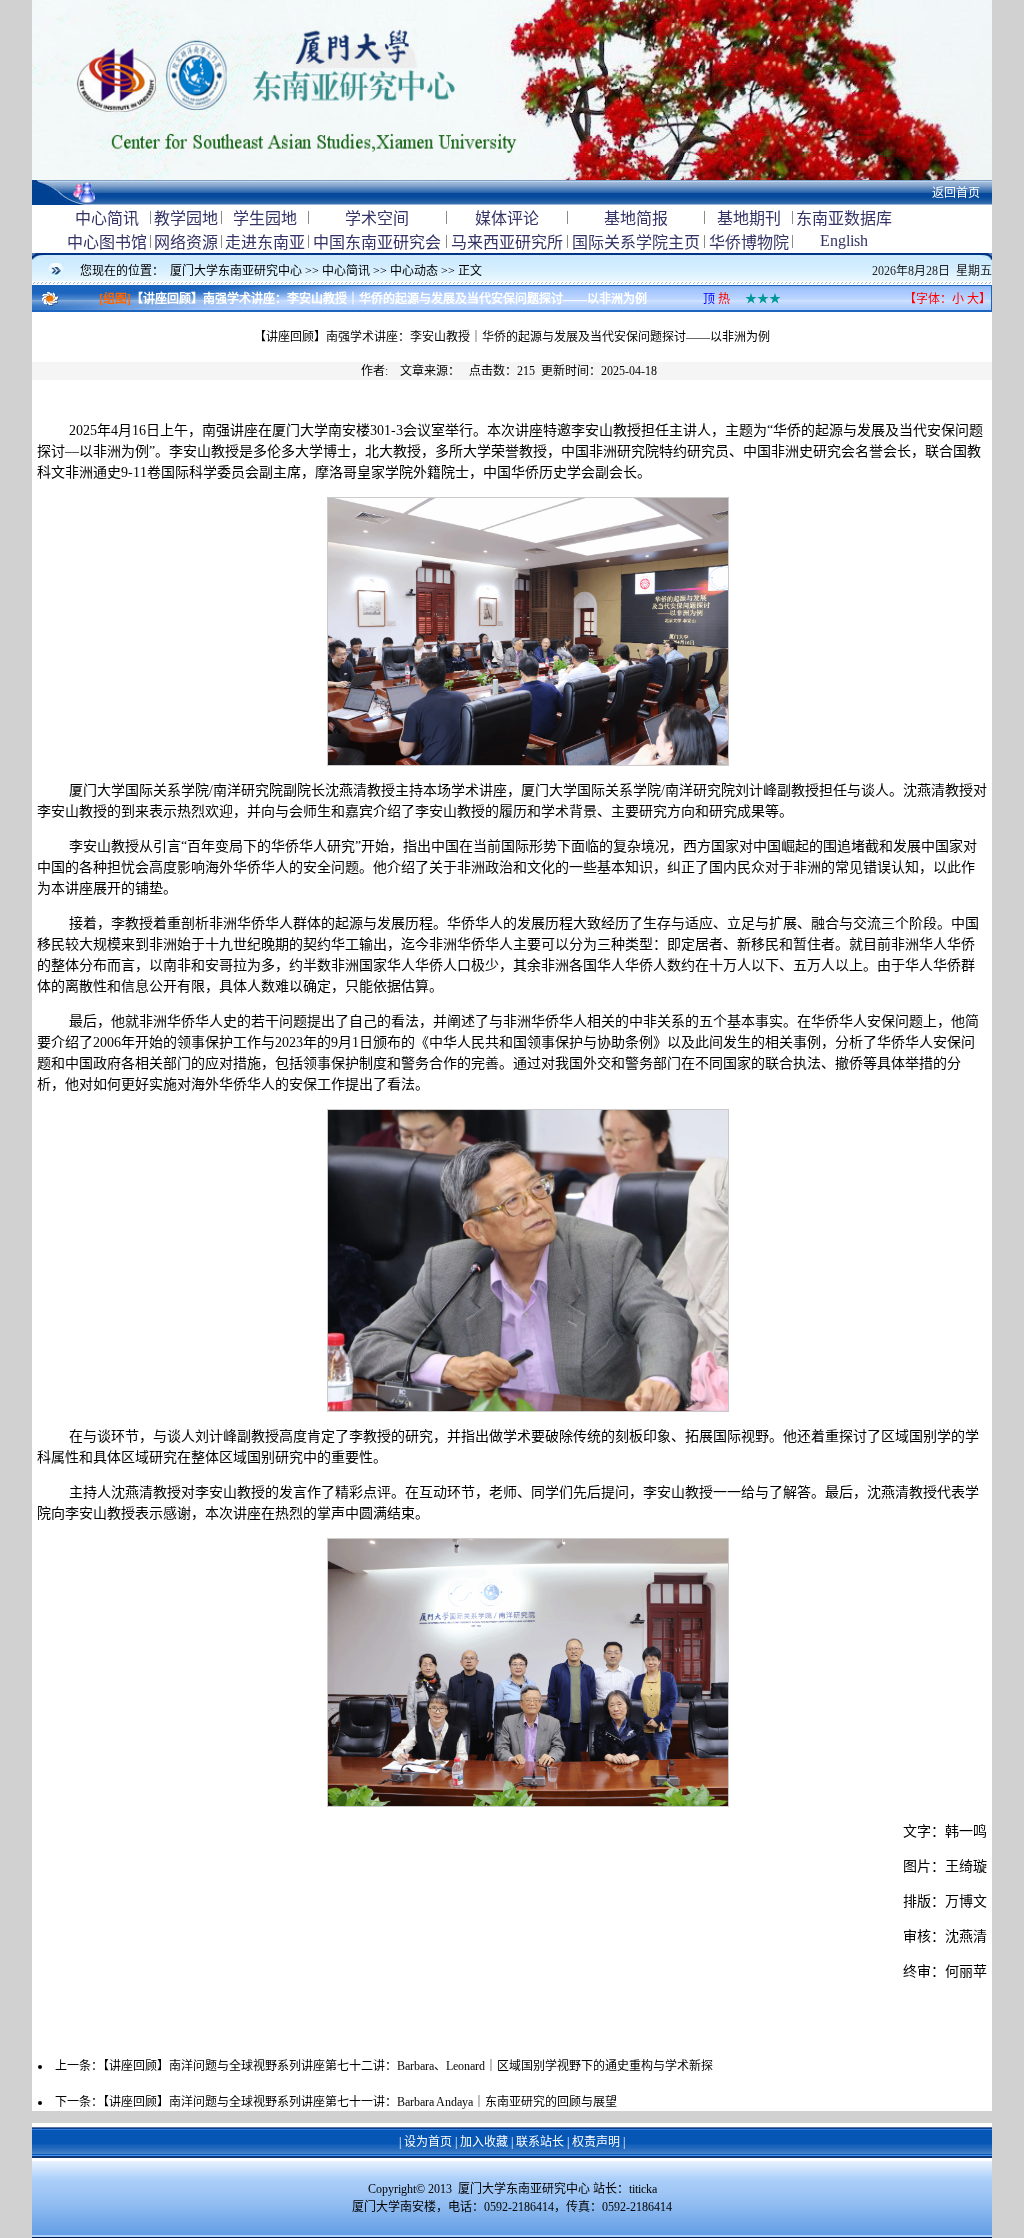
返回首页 (956, 193)
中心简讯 (346, 271)
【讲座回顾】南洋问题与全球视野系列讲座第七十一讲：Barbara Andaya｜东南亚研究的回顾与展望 (360, 2102)
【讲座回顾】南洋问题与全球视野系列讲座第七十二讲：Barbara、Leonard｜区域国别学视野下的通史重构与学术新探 (408, 2066)
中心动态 (414, 271)
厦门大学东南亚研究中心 (237, 271)
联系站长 (540, 2142)
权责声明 (596, 2142)
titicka (643, 2189)
